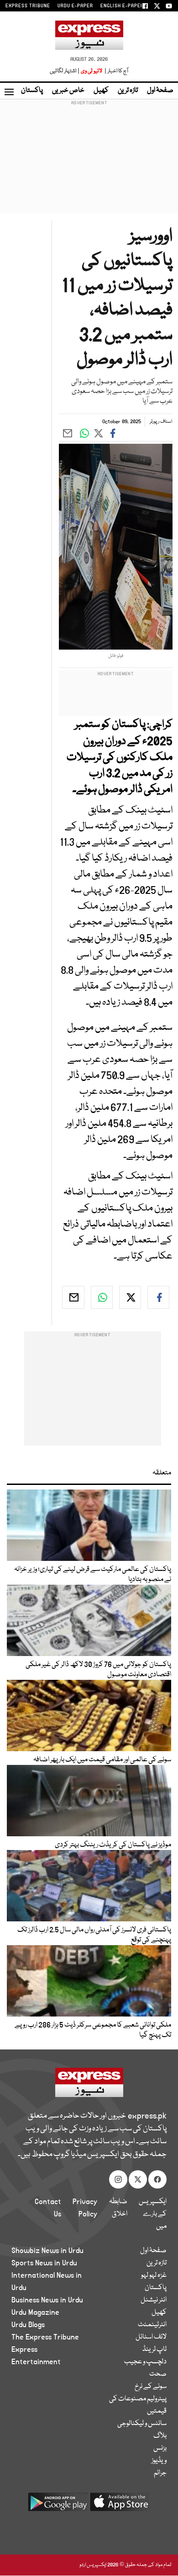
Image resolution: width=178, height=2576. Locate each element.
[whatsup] (102, 1297)
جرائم (160, 2473)
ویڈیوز (159, 2461)
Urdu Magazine (35, 2312)
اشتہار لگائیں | (65, 71)
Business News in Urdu (47, 2300)
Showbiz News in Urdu (47, 2251)
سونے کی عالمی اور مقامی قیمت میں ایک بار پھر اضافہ (102, 1760)
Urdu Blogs (28, 2325)
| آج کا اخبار (116, 71)
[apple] (120, 2505)
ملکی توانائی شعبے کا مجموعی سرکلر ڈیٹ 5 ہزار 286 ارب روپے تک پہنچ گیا (93, 2030)
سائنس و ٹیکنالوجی (142, 2424)
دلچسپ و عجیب (145, 2362)
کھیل (101, 91)
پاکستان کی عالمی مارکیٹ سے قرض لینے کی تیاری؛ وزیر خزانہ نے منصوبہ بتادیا (93, 1575)
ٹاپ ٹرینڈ (154, 2350)
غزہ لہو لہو (154, 2275)
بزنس (160, 2448)
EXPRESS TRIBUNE (28, 6)
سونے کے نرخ (151, 2387)
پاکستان (32, 91)
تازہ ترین (128, 91)
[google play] (58, 2505)
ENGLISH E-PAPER (122, 6)
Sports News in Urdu (44, 2263)
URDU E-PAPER (75, 6)
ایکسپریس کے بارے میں (153, 2214)
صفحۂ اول (160, 91)
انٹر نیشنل (154, 2300)
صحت (158, 2374)
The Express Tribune (45, 2337)
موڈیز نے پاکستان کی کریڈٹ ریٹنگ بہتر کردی (113, 1845)
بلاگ (160, 2436)
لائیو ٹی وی (92, 71)
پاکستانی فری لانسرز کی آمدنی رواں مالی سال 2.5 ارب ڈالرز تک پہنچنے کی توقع (94, 1935)
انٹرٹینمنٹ (152, 2325)
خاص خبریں (68, 91)
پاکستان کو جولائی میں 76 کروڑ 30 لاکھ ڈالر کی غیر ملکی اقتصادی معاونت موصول (98, 1670)
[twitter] (130, 1297)
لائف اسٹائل (151, 2337)
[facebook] (158, 1297)
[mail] (73, 1297)
